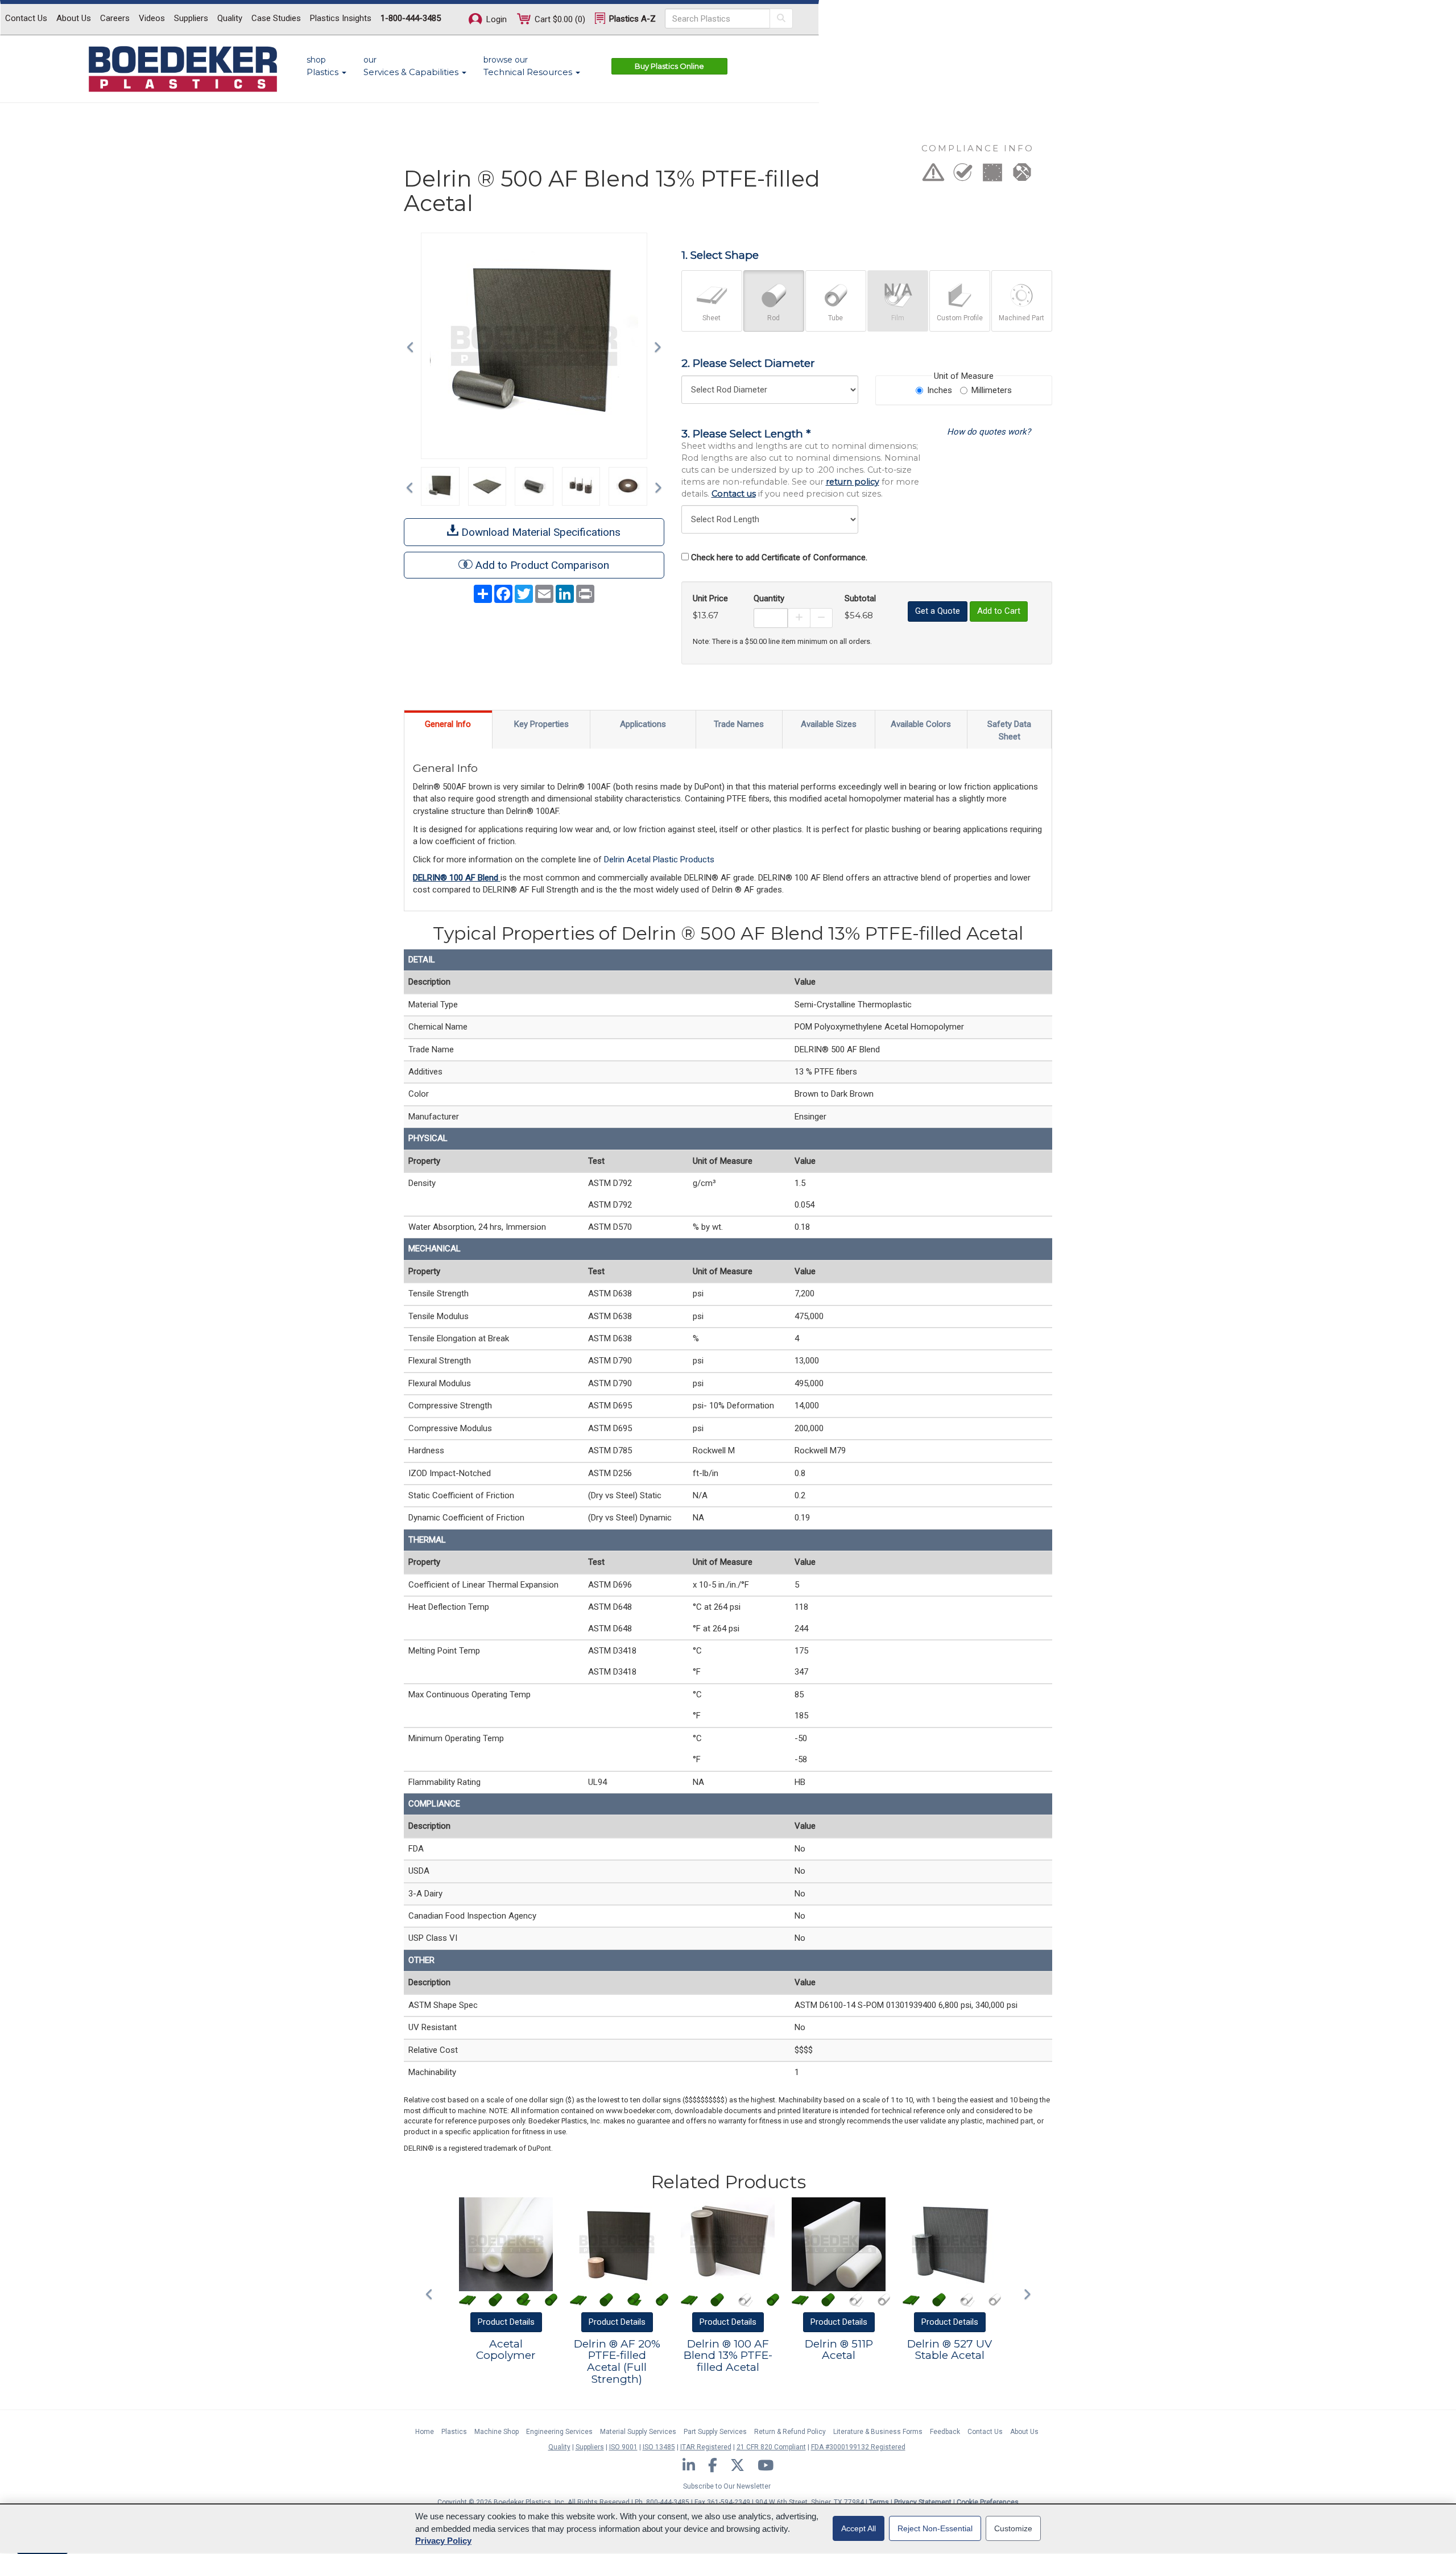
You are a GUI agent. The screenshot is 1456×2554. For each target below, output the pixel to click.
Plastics (454, 2432)
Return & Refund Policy (790, 2432)
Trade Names (739, 724)
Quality (230, 18)
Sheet (712, 318)
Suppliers (191, 18)
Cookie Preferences (988, 2502)
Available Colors (921, 724)
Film (898, 318)
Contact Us (26, 18)
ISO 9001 (623, 2447)
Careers (115, 18)
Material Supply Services (638, 2432)
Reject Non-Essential (935, 2528)
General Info (448, 724)
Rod (773, 318)
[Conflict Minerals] (1022, 176)
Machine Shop (497, 2432)
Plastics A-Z (631, 19)
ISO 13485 (659, 2447)
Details (506, 2322)
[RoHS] (963, 176)
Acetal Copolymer (506, 2350)
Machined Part (1021, 318)
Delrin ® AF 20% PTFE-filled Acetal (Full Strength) (617, 2362)
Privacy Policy (443, 2541)
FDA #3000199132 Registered (858, 2447)
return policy (853, 482)
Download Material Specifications (539, 532)
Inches (940, 390)
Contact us (734, 494)
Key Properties (541, 724)
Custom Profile (960, 318)
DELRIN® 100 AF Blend (457, 878)
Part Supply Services (715, 2432)
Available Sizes (829, 724)
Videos (152, 18)
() (560, 19)
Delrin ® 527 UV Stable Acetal (950, 2350)
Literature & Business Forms (878, 2432)
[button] (413, 346)
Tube (835, 318)
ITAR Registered (706, 2447)
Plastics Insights (341, 18)
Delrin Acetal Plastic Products (659, 859)
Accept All (859, 2528)
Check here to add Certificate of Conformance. (779, 557)
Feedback (945, 2432)
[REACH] (992, 176)
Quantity (769, 598)
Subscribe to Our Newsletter (727, 2486)
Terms (879, 2502)
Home (425, 2432)
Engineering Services (559, 2432)
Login (495, 19)
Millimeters (992, 390)
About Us (74, 18)
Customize (1013, 2528)
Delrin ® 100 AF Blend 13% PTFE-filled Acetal (728, 2356)
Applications (643, 724)
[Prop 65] (933, 176)
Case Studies (276, 18)
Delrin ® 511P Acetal (839, 2350)
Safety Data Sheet (1009, 730)
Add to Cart (999, 611)
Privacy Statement (923, 2502)
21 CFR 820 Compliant (771, 2447)
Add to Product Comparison (542, 565)
